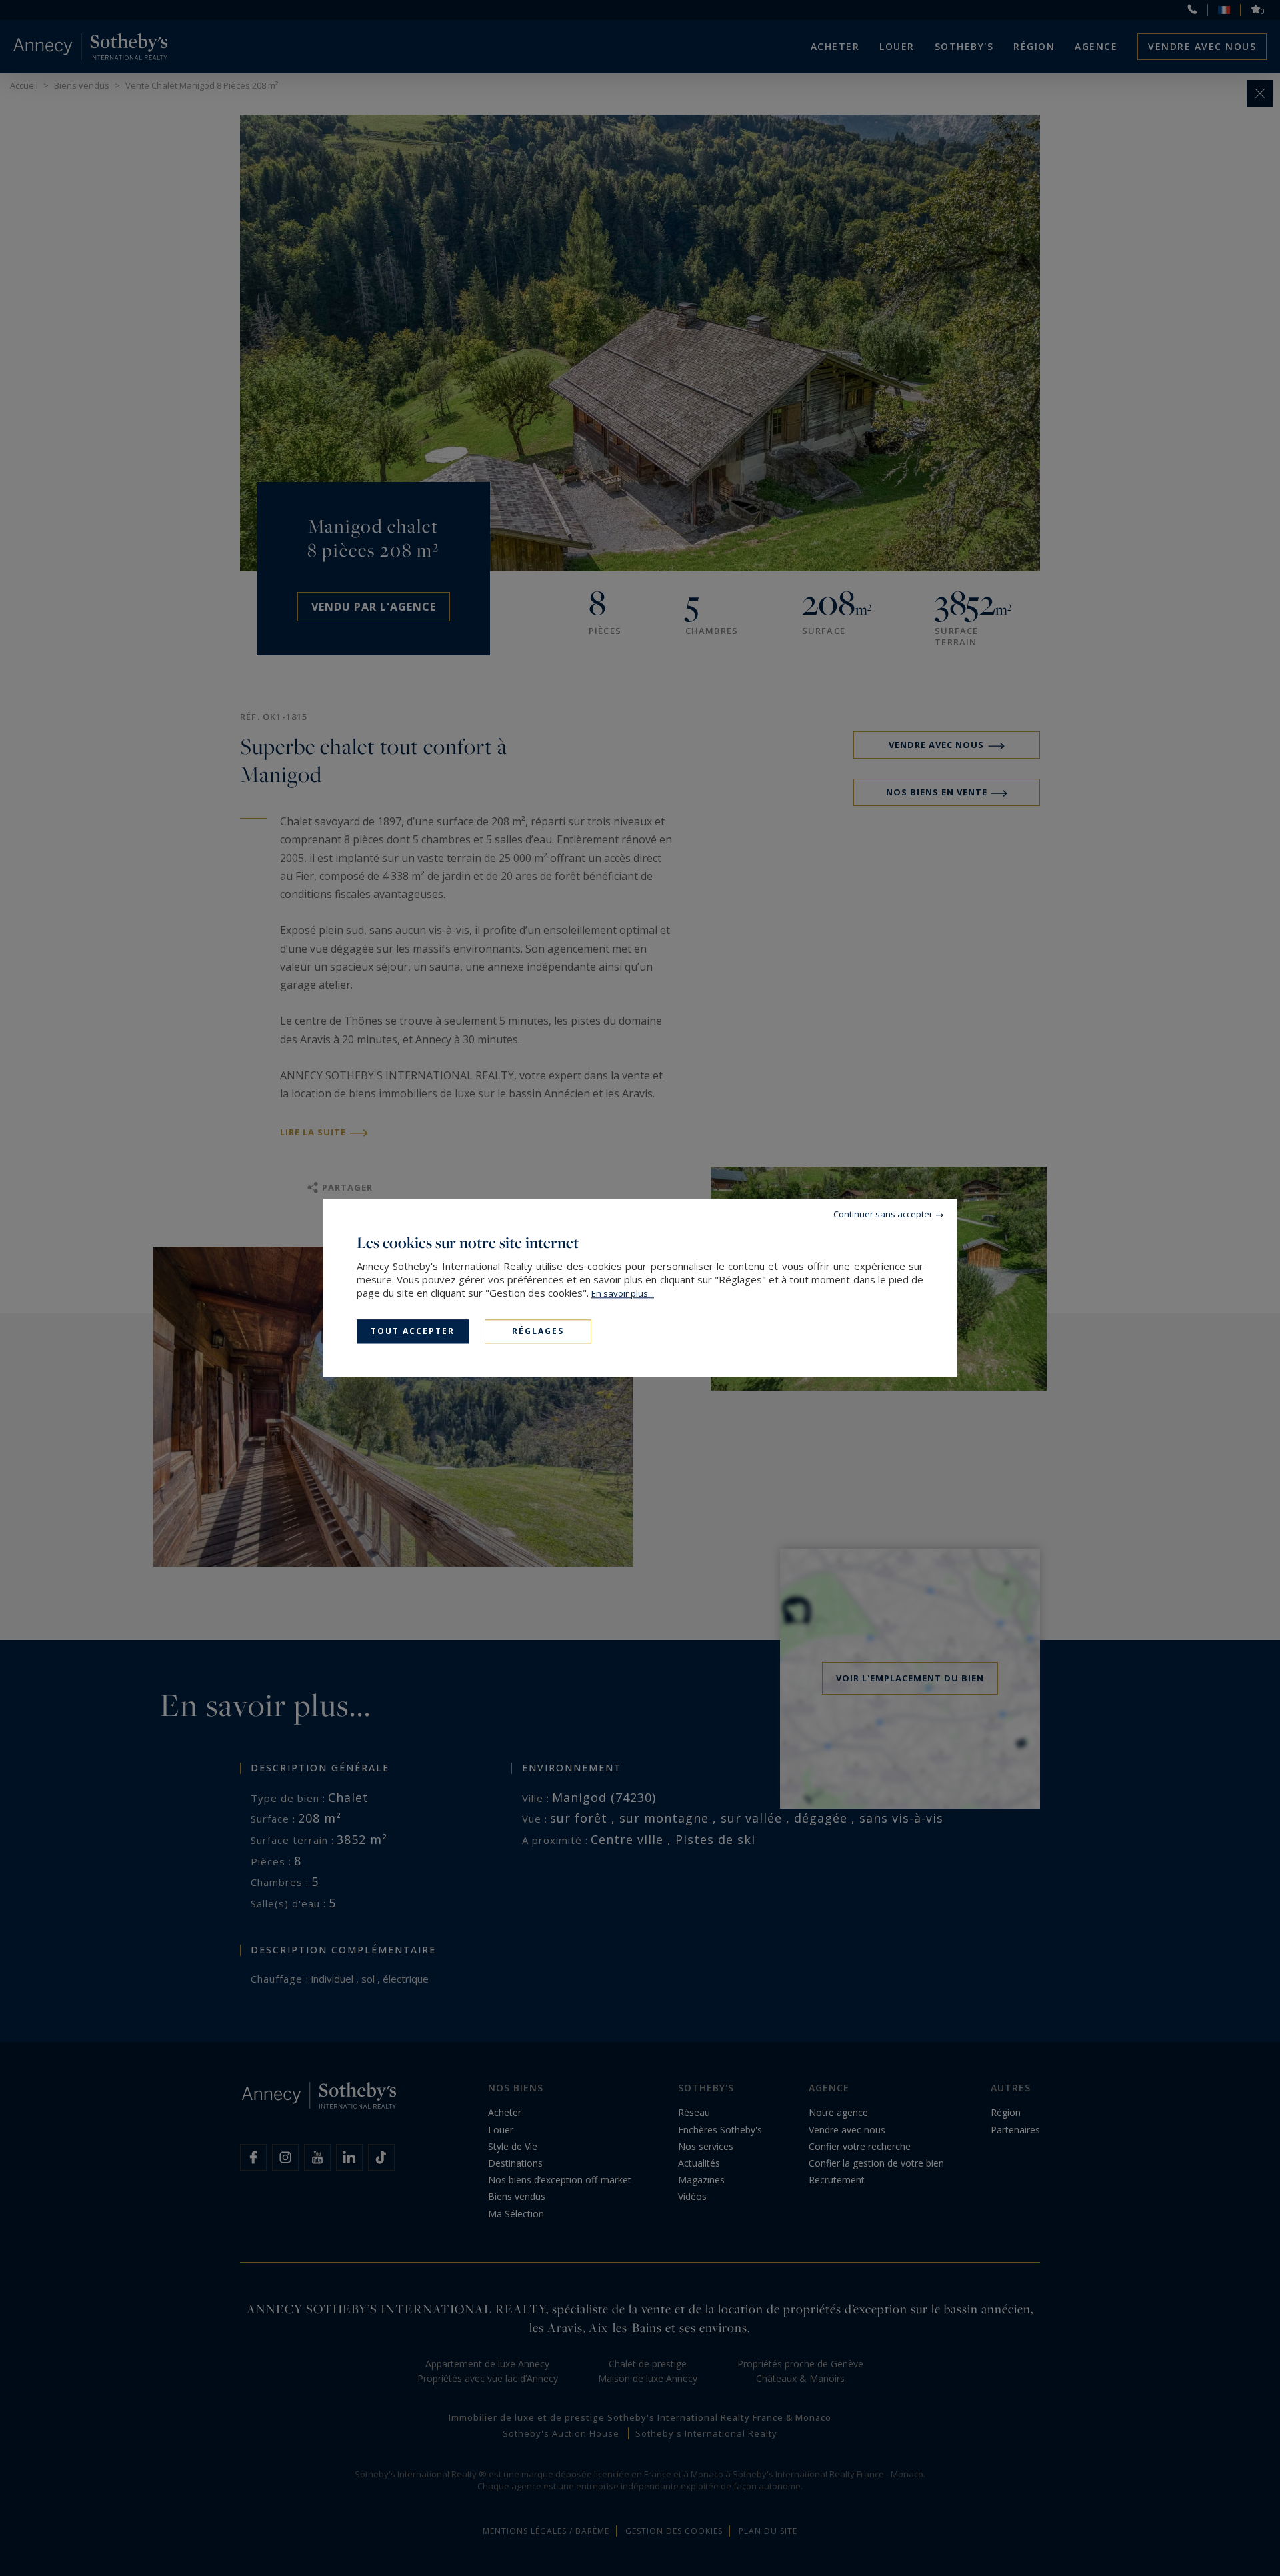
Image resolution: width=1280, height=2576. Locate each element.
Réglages (538, 1331)
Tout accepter (413, 1331)
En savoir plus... (623, 1293)
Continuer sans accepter (883, 1214)
